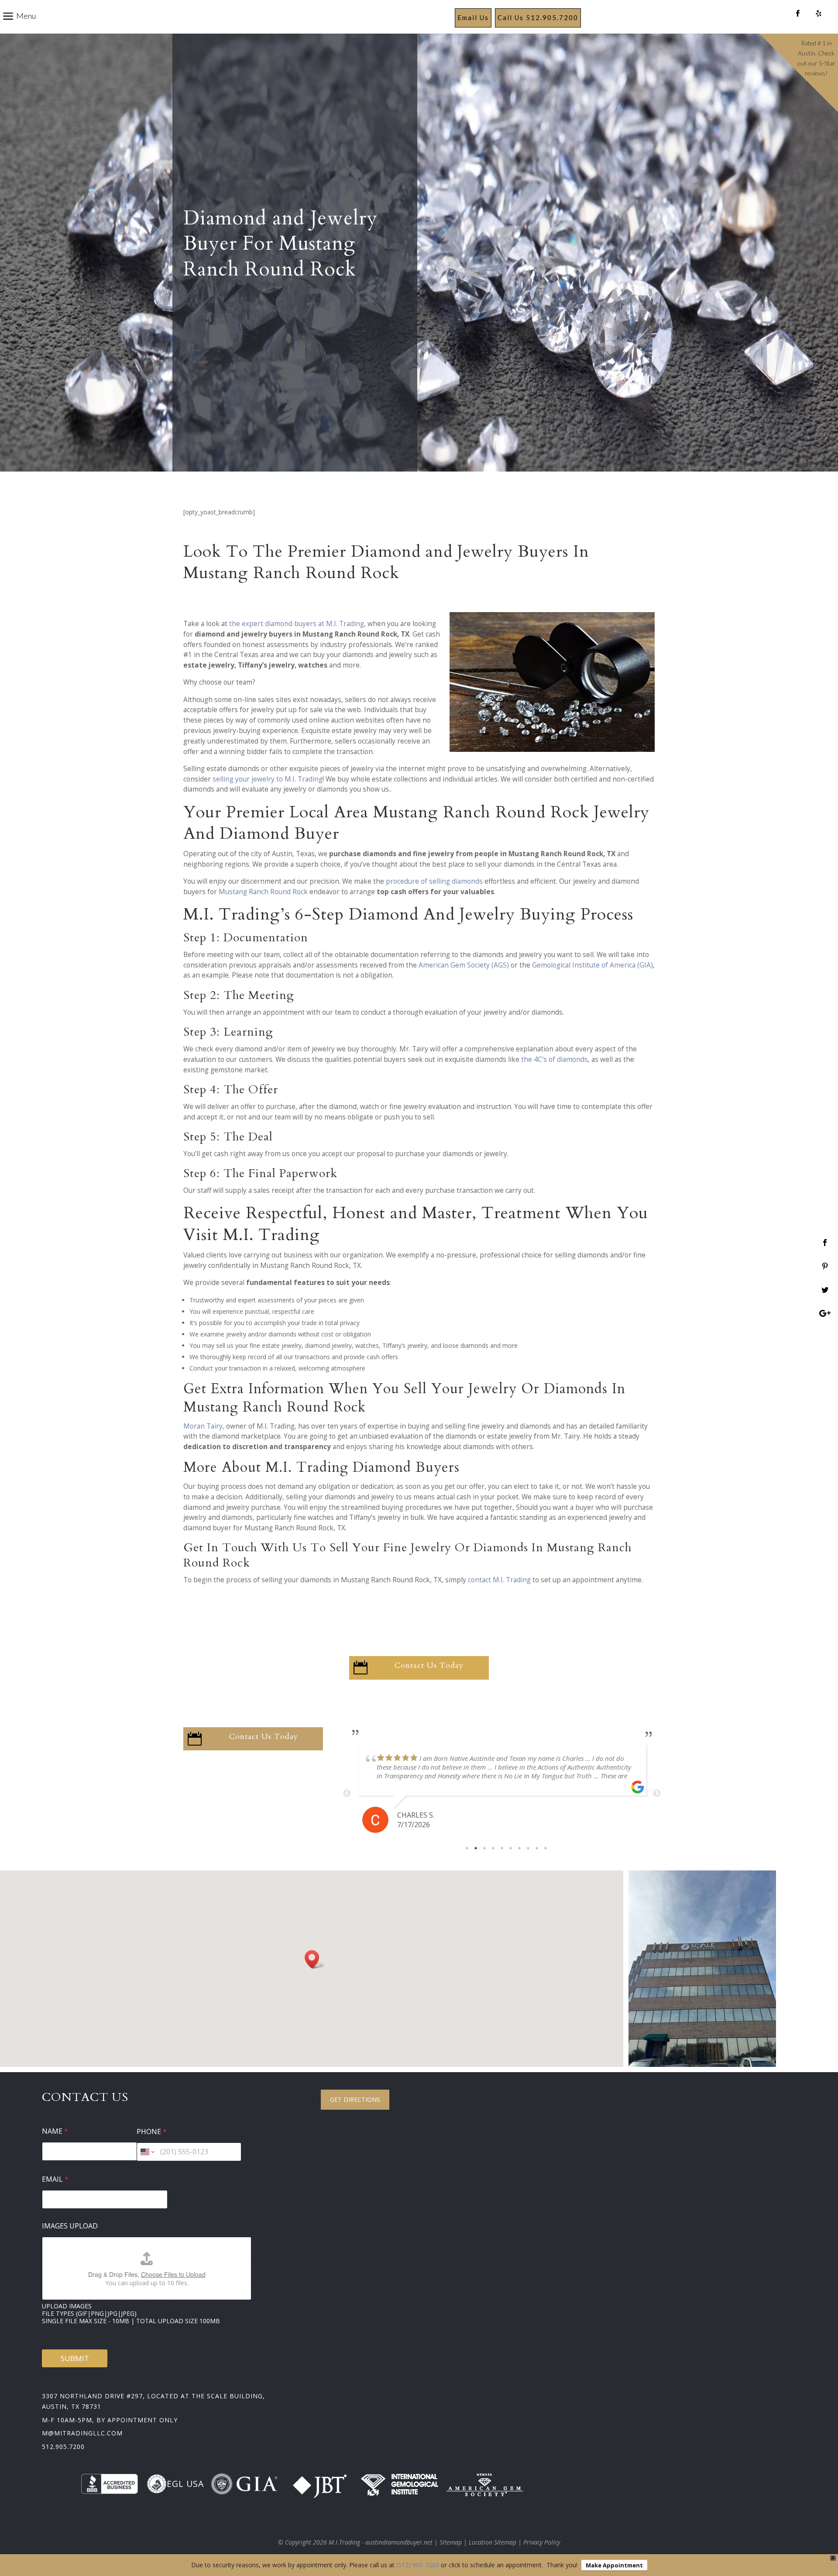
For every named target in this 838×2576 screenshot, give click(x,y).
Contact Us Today (429, 1665)
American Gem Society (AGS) (464, 965)
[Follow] (798, 14)
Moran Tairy (203, 1426)
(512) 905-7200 (418, 2565)
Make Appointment (614, 2565)
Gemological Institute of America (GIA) (592, 965)
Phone (152, 2132)
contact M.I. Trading (499, 1580)
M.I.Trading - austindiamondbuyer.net (381, 2542)
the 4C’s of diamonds (555, 1059)
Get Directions (355, 2099)
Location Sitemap (493, 2542)
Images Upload (70, 2226)
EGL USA (185, 2484)
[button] (315, 1959)
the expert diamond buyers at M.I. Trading (297, 624)
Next (657, 1794)
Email (55, 2179)
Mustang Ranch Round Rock (263, 892)
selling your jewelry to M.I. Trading (268, 779)
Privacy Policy (542, 2542)
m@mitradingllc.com (82, 2433)
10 (546, 1848)
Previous (347, 1794)
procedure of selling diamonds (434, 881)
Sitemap (451, 2542)
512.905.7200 (63, 2447)
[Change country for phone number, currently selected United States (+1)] (147, 2152)
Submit (75, 2358)
